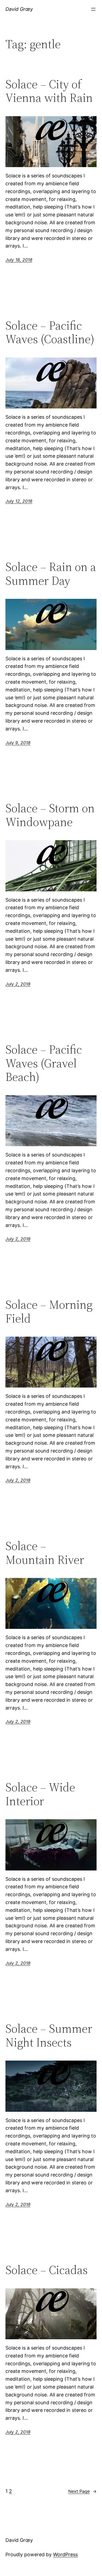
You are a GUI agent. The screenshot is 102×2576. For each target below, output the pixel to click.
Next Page (82, 2491)
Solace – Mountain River (45, 1553)
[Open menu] (93, 9)
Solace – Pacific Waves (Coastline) (50, 332)
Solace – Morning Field (49, 1312)
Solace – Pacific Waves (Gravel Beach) (44, 1063)
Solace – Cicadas (47, 2270)
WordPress (65, 2554)
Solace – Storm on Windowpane (50, 815)
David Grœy (19, 9)
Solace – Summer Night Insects (49, 2036)
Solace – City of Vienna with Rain (49, 91)
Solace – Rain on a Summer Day (51, 574)
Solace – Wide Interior (40, 1794)
